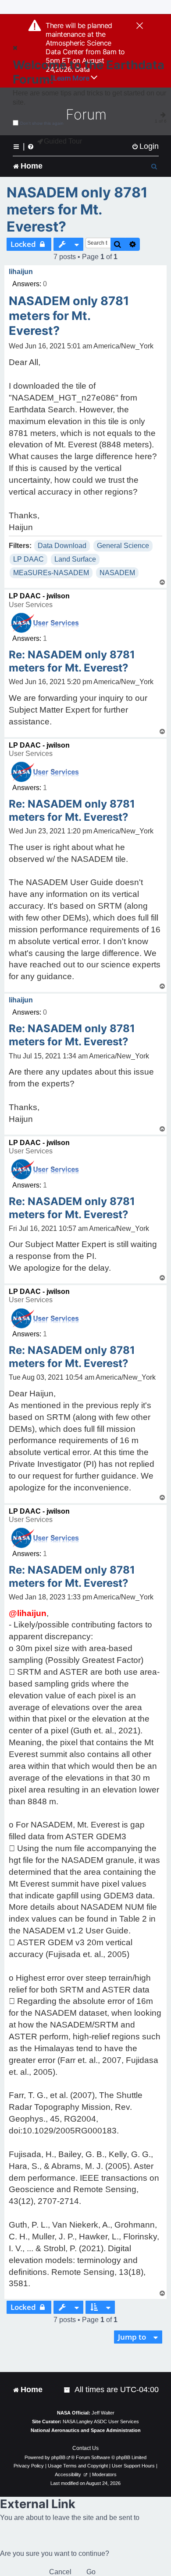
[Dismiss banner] (140, 26)
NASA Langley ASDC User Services (101, 2421)
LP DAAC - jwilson (39, 596)
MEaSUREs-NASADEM (51, 573)
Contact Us (85, 2448)
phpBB (58, 2457)
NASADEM (117, 573)
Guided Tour (63, 141)
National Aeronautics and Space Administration (86, 2430)
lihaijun (21, 272)
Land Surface (75, 559)
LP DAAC (28, 559)
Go (91, 2572)
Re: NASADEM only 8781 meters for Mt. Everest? (72, 661)
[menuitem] (145, 146)
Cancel (60, 2572)
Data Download (62, 546)
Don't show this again (42, 123)
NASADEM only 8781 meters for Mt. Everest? (77, 209)
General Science (123, 546)
